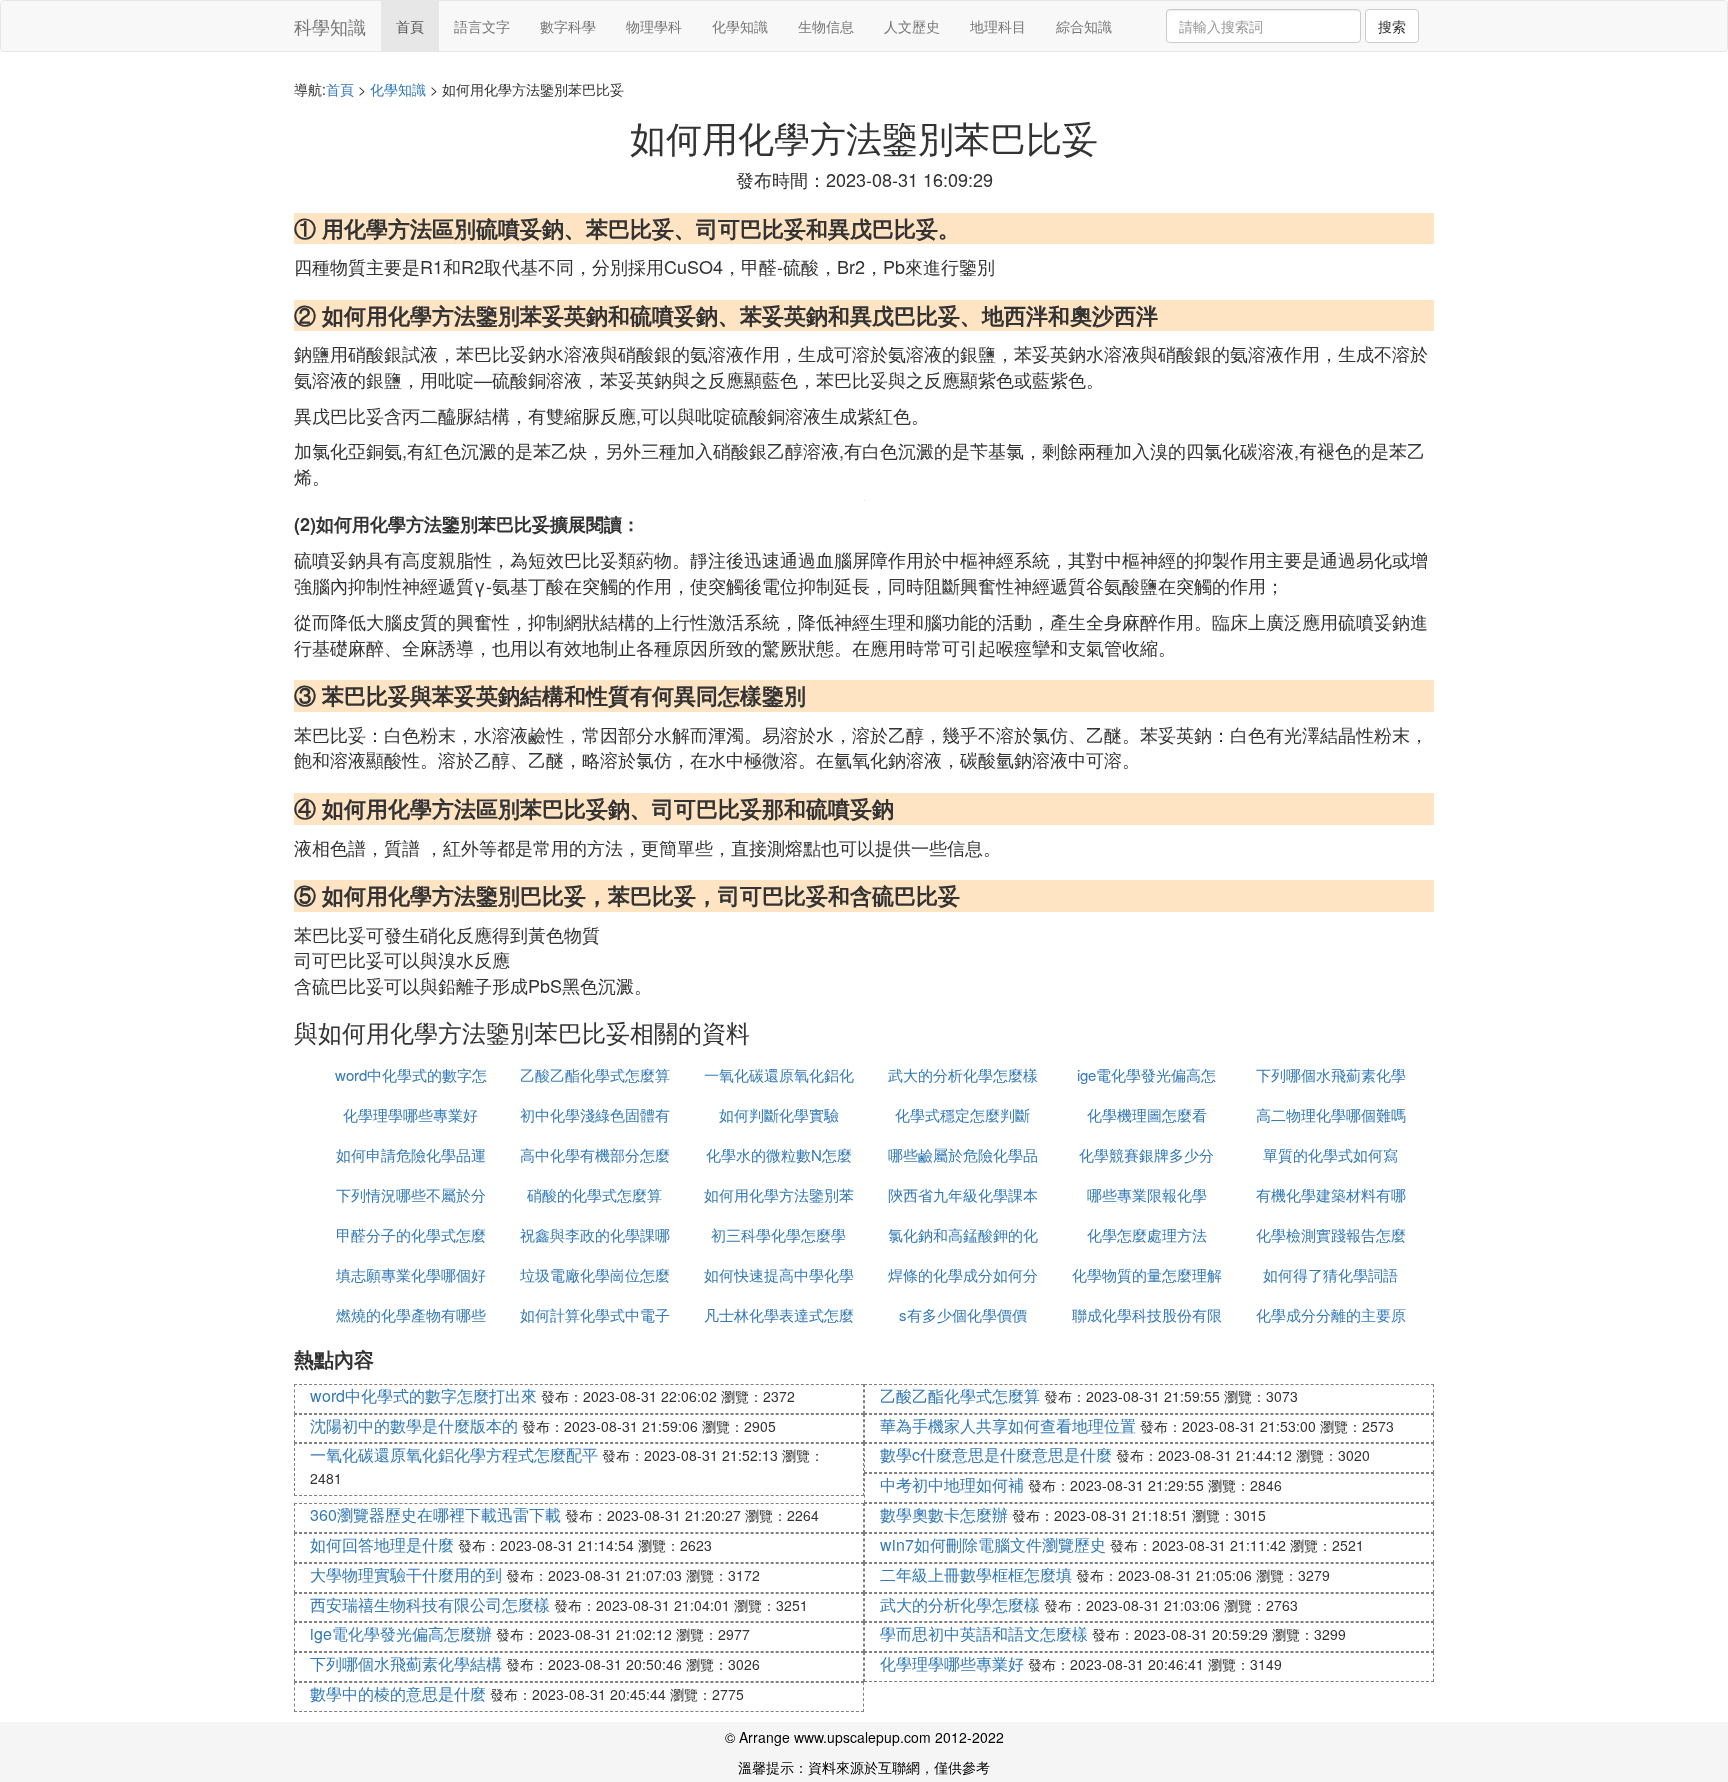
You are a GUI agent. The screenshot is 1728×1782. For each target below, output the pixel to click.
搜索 (1392, 26)
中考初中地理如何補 (952, 1484)
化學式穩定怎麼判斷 (962, 1114)
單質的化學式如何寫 (1330, 1154)
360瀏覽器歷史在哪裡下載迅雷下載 (435, 1514)
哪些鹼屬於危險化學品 (963, 1154)
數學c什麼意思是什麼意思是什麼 (996, 1454)
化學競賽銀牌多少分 (1146, 1154)
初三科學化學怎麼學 (778, 1234)
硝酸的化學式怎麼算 (594, 1194)
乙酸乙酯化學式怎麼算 (595, 1074)
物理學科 (654, 26)
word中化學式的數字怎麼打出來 (423, 1395)
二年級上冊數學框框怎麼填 (976, 1574)
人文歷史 (912, 26)
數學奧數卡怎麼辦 (944, 1514)
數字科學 (568, 26)
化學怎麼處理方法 (1147, 1234)
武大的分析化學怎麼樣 (963, 1074)
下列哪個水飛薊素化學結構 (406, 1663)
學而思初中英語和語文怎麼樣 (984, 1633)
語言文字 (482, 26)
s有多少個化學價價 (963, 1314)
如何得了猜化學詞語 (1330, 1274)
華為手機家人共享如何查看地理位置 (1008, 1425)
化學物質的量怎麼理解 (1147, 1274)
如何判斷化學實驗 (779, 1114)
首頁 (410, 26)
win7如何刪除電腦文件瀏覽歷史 (993, 1544)
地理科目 (998, 26)
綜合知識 (1084, 26)
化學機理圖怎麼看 (1147, 1114)
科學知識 (330, 26)
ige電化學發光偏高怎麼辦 (401, 1633)
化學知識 (740, 26)
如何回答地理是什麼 (382, 1544)
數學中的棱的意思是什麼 (398, 1693)
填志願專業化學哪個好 (411, 1274)
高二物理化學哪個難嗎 (1331, 1114)
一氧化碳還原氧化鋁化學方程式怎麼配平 (454, 1454)
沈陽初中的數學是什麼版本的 (414, 1425)
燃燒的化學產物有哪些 (411, 1314)
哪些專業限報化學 (1147, 1194)
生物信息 (826, 26)
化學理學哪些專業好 (410, 1114)
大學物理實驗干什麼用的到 (406, 1574)
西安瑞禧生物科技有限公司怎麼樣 (430, 1604)
